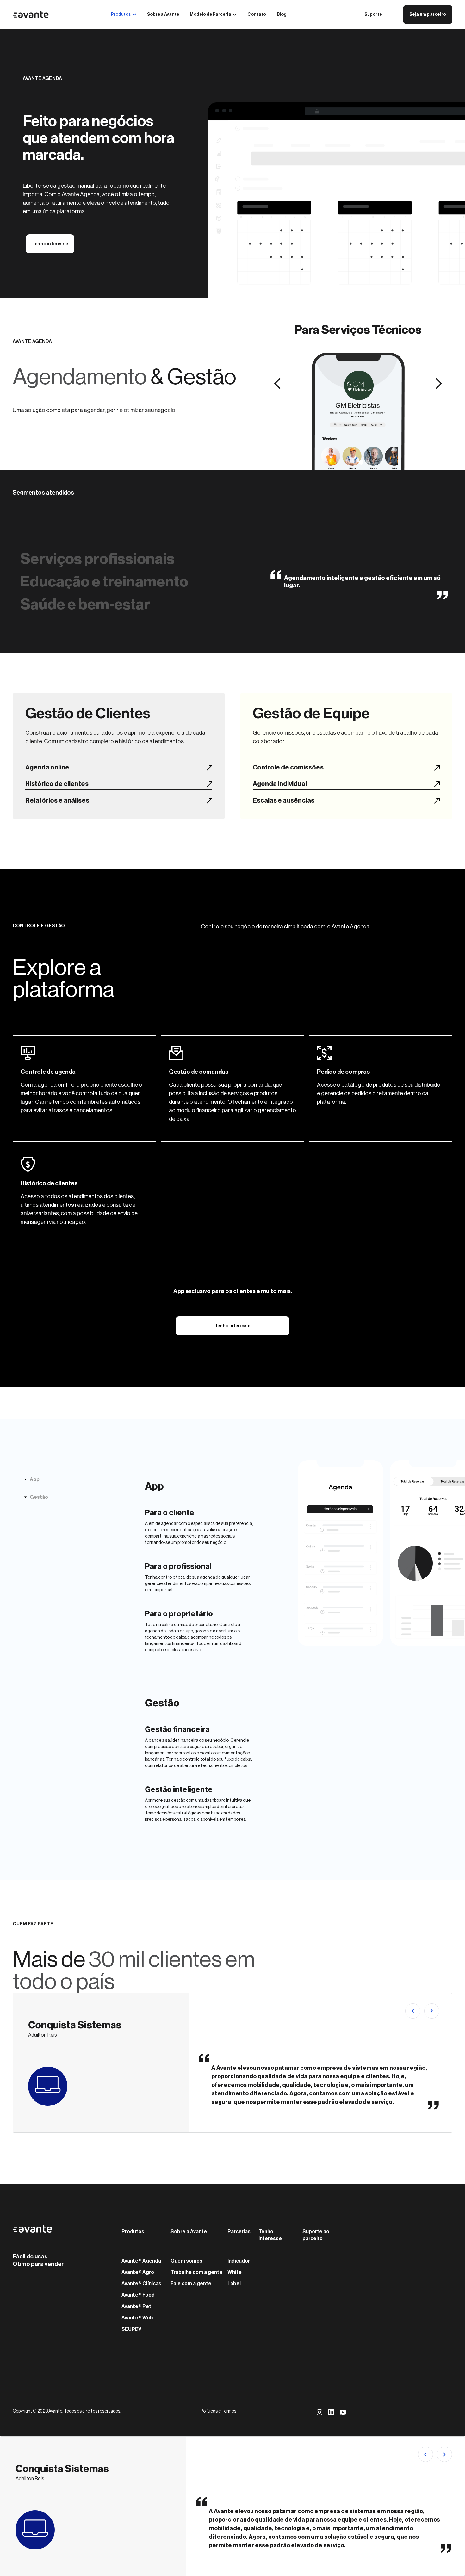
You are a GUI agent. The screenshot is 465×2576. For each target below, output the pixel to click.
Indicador (239, 2261)
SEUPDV (131, 2329)
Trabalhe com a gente (196, 2272)
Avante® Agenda (141, 2261)
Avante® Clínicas (141, 2284)
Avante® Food (138, 2295)
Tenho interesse (50, 244)
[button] (278, 384)
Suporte (373, 15)
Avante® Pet (136, 2306)
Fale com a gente (191, 2284)
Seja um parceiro (428, 15)
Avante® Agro (138, 2272)
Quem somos (186, 2261)
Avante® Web (137, 2318)
